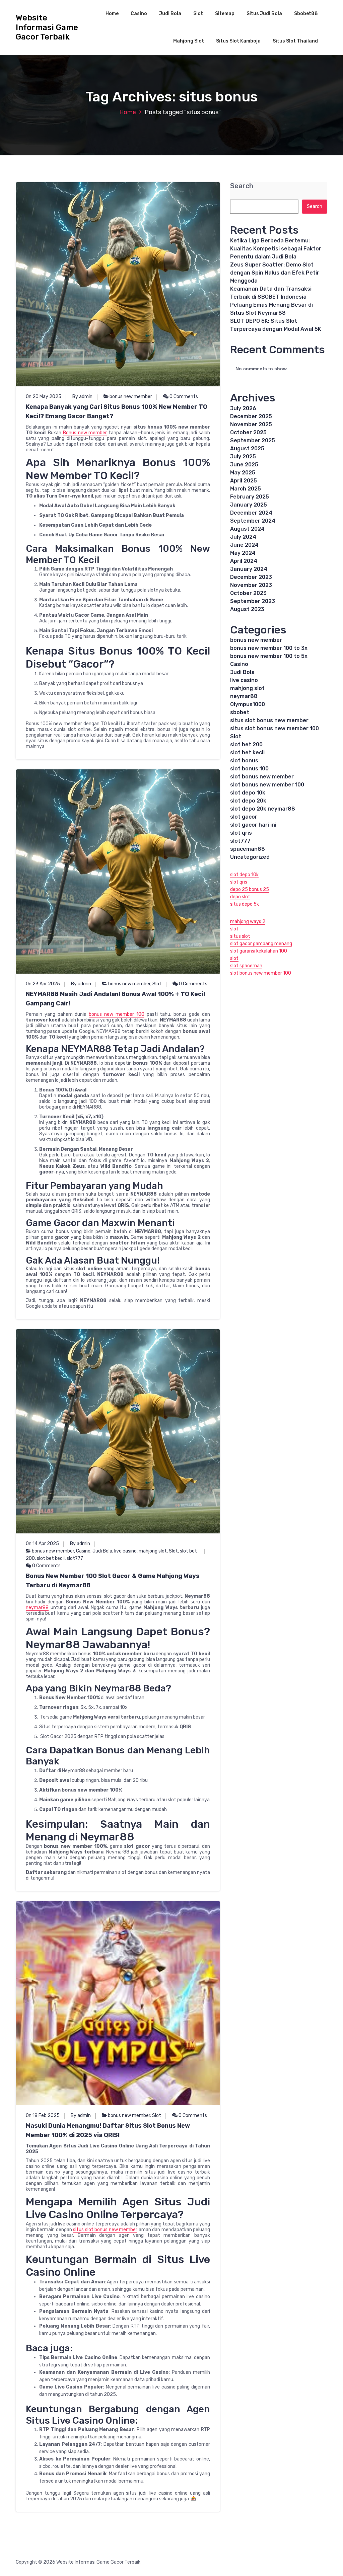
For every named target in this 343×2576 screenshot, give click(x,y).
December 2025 (251, 416)
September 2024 (253, 521)
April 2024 (244, 561)
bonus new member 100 (117, 1014)
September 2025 (253, 440)
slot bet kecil (51, 1558)
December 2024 (251, 513)
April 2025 (244, 481)
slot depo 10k (248, 793)
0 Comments (183, 397)
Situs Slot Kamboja (238, 41)
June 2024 (244, 545)
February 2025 (250, 497)
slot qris (241, 833)
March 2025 (246, 489)
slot (234, 929)
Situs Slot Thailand (295, 41)
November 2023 (251, 585)
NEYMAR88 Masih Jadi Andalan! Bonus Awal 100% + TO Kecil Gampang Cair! (115, 999)
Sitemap (225, 14)
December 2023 (251, 577)
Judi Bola (170, 14)
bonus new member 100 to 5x (269, 656)
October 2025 (248, 432)
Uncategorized (250, 857)
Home (112, 14)
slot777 (75, 1558)
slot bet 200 (246, 744)
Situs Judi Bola (264, 14)
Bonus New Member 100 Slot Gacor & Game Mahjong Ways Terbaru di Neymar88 (113, 1581)
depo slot (240, 897)
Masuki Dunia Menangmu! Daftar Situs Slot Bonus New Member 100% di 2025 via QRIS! (108, 2130)
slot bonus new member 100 (267, 785)
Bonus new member (85, 433)
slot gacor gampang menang (261, 944)
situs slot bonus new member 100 (275, 728)
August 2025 (247, 448)
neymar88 (37, 1608)
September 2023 (253, 601)
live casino (125, 1551)
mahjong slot (153, 1551)
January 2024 (249, 569)
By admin (82, 397)
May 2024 (243, 553)
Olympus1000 (248, 704)
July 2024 (243, 537)
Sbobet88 (306, 14)
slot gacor (244, 817)
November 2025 (251, 424)
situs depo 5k (245, 904)
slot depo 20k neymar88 (263, 809)
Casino (139, 14)
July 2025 (243, 457)
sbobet (240, 712)
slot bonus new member (262, 777)
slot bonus (244, 761)
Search (242, 186)
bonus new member (131, 397)
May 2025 (243, 473)
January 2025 (249, 505)
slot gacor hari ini (253, 825)
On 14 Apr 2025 (42, 1544)
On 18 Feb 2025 (43, 2115)
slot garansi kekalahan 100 (259, 951)
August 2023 (247, 609)
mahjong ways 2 (248, 922)
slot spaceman (246, 966)
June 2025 (244, 465)
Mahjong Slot (189, 41)
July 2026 (243, 408)
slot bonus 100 (249, 769)
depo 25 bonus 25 (250, 889)
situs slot (240, 936)
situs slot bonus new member (105, 2230)
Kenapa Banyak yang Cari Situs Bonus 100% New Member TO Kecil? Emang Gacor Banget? (117, 411)
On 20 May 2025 (44, 397)
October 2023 (248, 593)
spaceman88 (248, 849)
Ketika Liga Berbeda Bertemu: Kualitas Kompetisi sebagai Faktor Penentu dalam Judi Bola (276, 249)
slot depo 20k (248, 801)
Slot (198, 14)
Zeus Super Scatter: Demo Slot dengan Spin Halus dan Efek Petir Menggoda (275, 273)
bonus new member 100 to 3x (269, 648)
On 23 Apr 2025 (43, 984)
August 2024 (247, 529)
